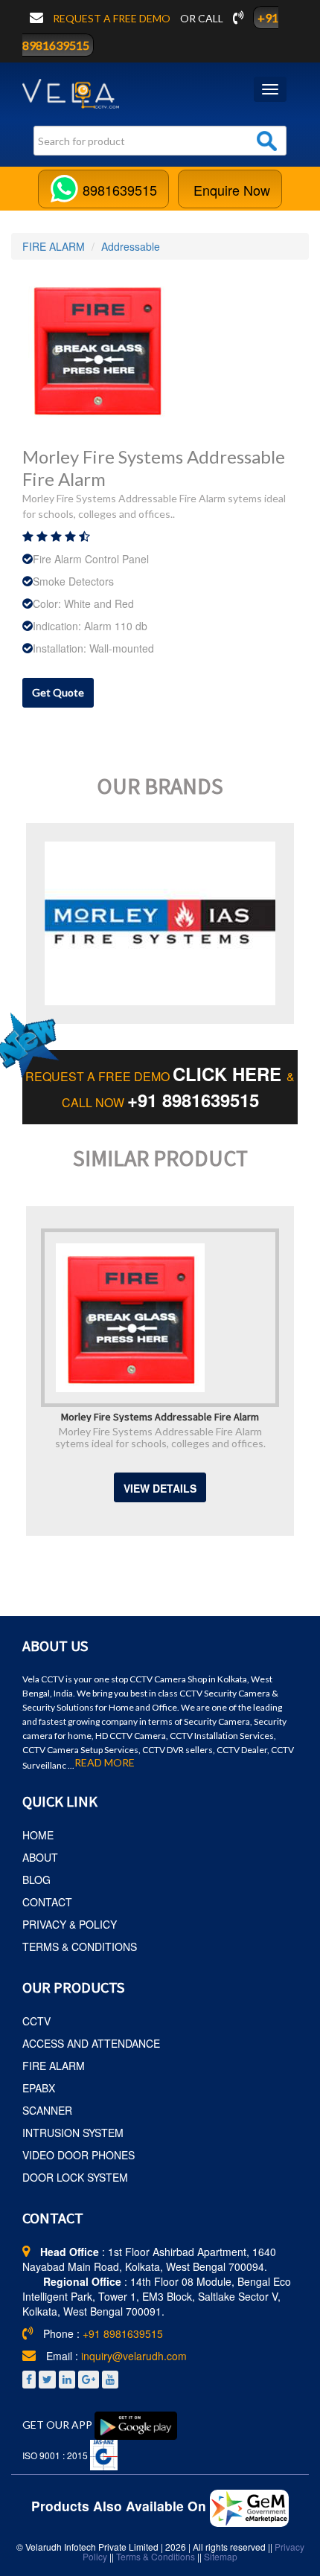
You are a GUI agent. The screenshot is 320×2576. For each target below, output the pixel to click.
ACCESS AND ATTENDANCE (91, 2043)
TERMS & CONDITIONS (80, 1947)
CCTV (36, 2021)
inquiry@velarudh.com (134, 2356)
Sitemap (221, 2556)
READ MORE (105, 1763)
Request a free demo (113, 18)
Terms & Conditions (156, 2556)
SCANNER (47, 2110)
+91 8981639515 (193, 1100)
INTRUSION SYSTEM (73, 2133)
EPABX (39, 2088)
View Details (160, 1488)
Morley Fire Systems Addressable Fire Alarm (160, 1416)
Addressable (131, 246)
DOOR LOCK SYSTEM (75, 2177)
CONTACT (47, 1902)
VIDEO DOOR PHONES (79, 2155)
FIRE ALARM (54, 246)
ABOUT (40, 1857)
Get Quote (58, 692)
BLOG (36, 1880)
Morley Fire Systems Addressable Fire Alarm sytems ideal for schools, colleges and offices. (160, 1437)
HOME (38, 1835)
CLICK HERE (230, 1074)
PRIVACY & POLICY (70, 1924)
